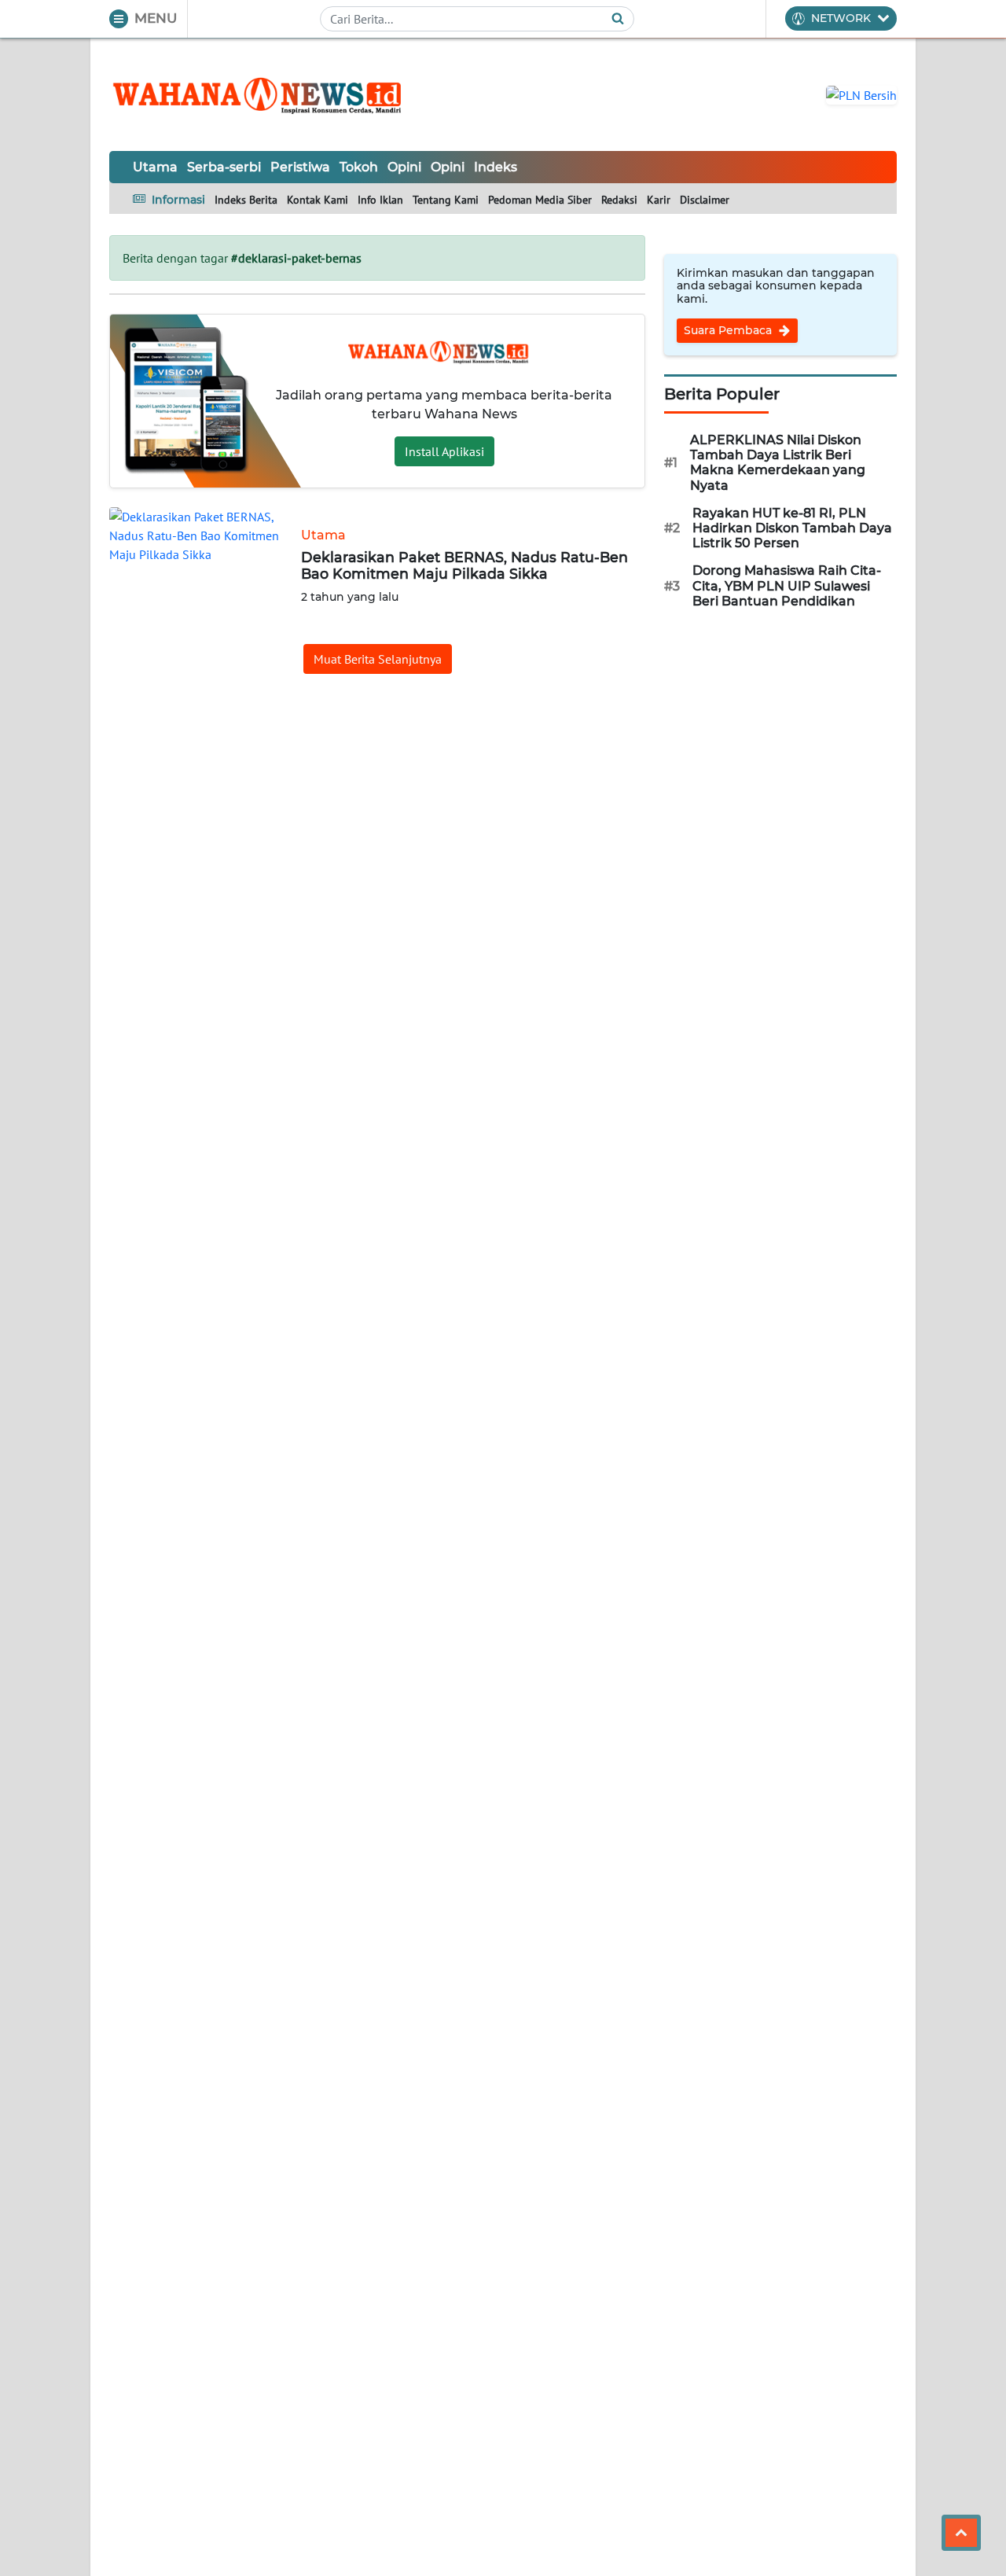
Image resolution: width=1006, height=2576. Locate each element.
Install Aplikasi (444, 451)
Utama (155, 167)
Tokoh (359, 167)
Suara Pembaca (729, 330)
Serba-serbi (224, 167)
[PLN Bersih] (861, 94)
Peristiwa (300, 167)
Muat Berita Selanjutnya (378, 659)
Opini (404, 167)
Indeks (496, 167)
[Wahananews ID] (266, 94)
